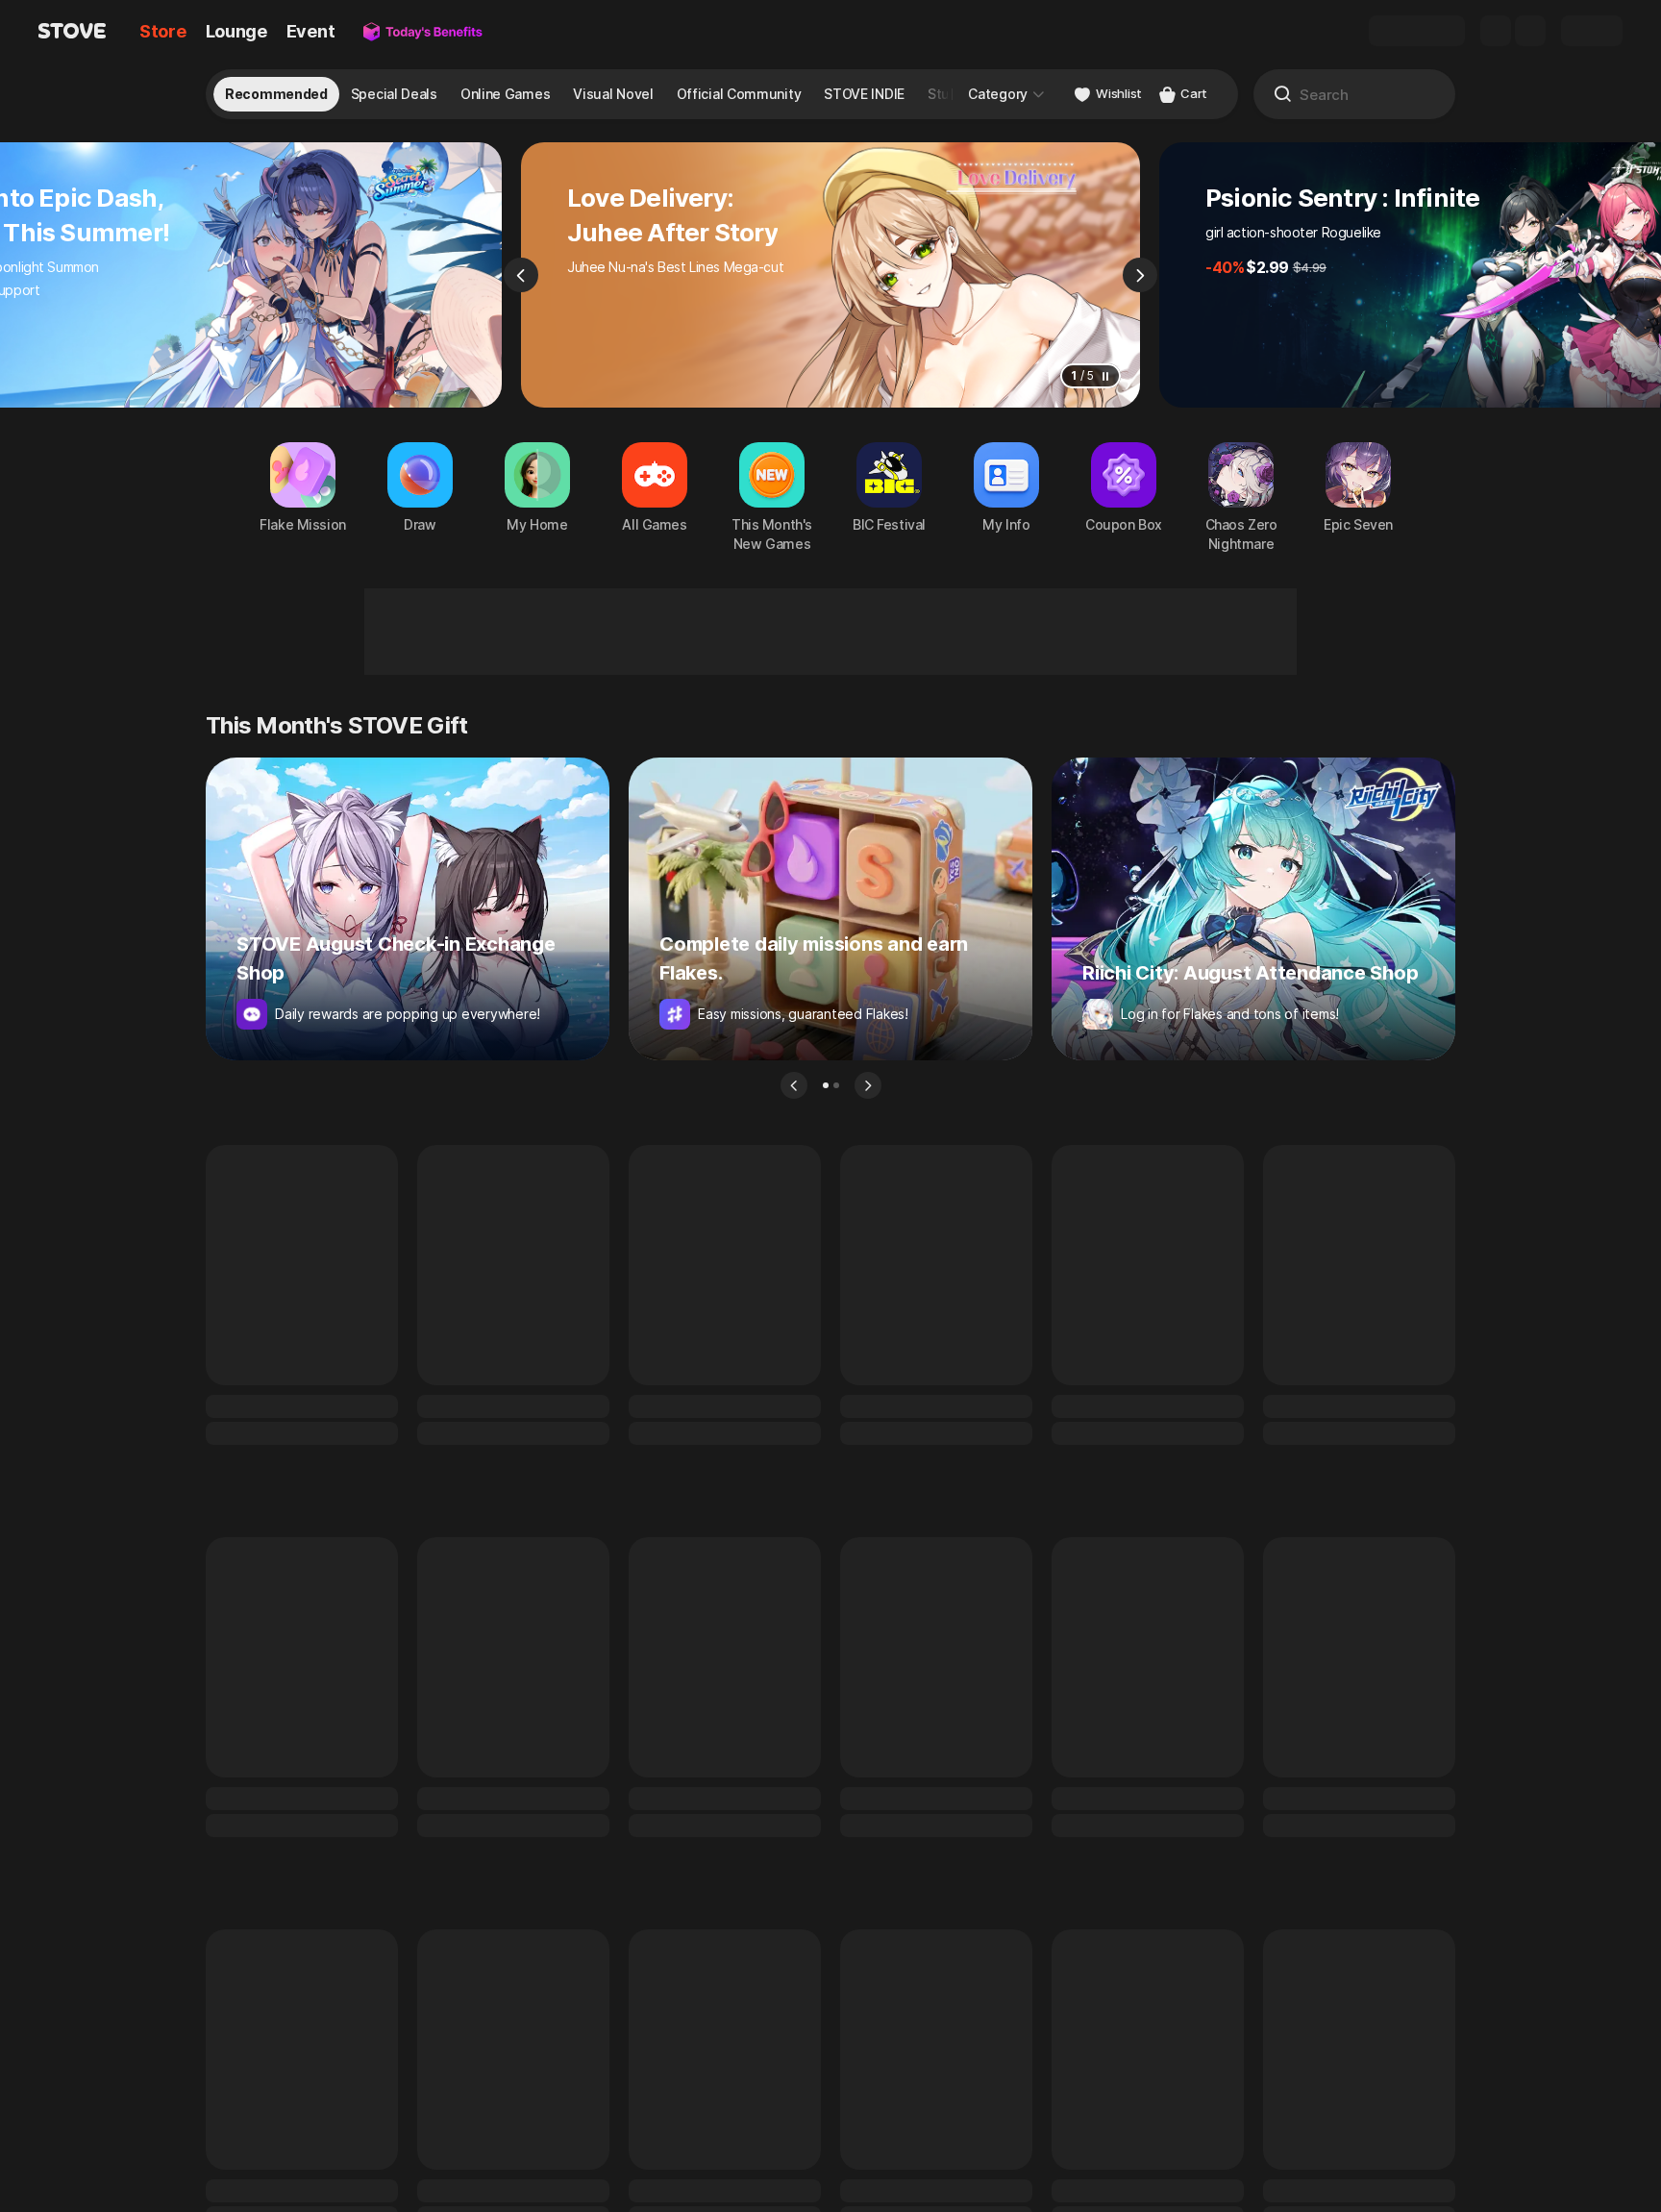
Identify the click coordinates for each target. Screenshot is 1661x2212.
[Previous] (521, 275)
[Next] (1140, 275)
